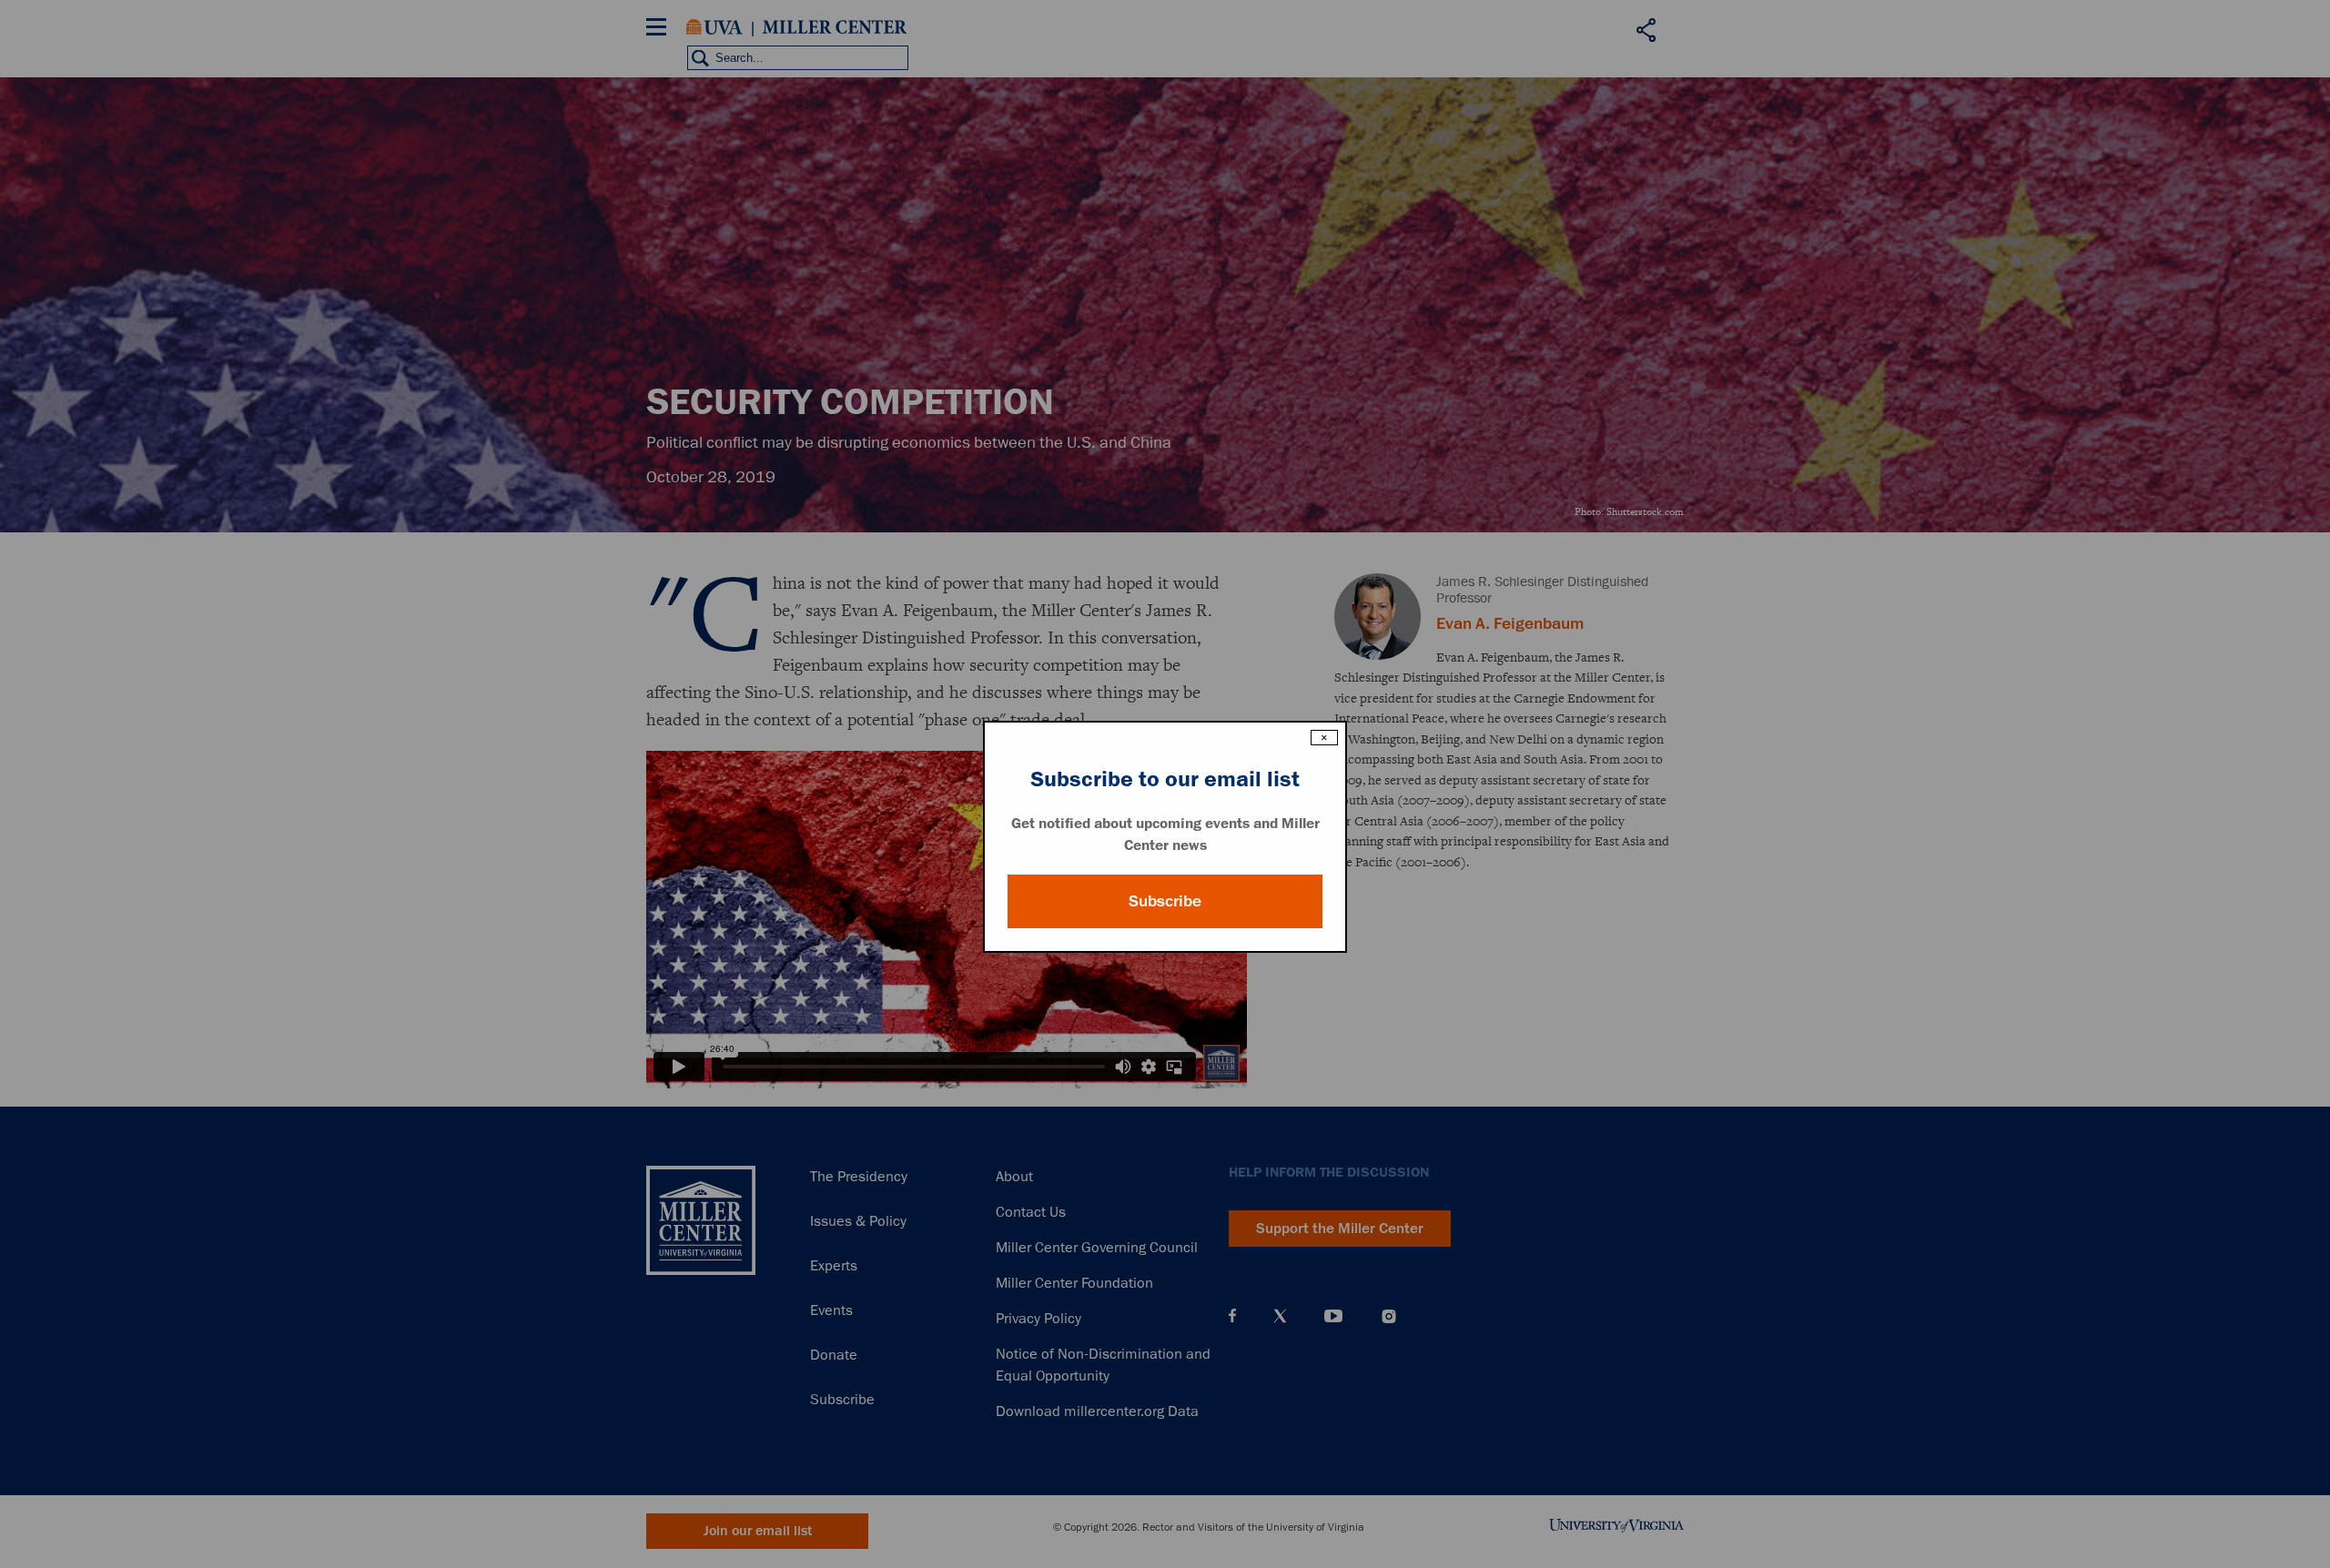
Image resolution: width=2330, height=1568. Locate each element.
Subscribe (1165, 901)
